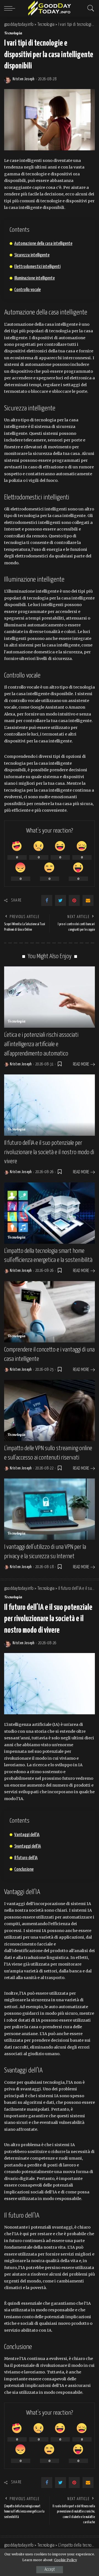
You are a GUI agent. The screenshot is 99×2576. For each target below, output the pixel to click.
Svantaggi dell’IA (28, 1846)
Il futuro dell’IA (26, 1858)
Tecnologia (13, 34)
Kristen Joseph (24, 79)
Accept (50, 2570)
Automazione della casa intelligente (43, 244)
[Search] (89, 8)
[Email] (88, 900)
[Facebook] (47, 900)
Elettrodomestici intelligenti (37, 267)
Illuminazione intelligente (35, 278)
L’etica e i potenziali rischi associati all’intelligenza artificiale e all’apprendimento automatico (41, 1044)
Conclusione (24, 1869)
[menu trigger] (11, 8)
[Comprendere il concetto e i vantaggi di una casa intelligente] (50, 1312)
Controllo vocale (28, 290)
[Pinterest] (74, 900)
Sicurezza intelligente (32, 255)
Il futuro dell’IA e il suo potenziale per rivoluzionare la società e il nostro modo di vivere (49, 1152)
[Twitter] (61, 900)
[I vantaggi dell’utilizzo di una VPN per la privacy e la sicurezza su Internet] (50, 1509)
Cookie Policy (66, 2560)
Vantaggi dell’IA (27, 1835)
